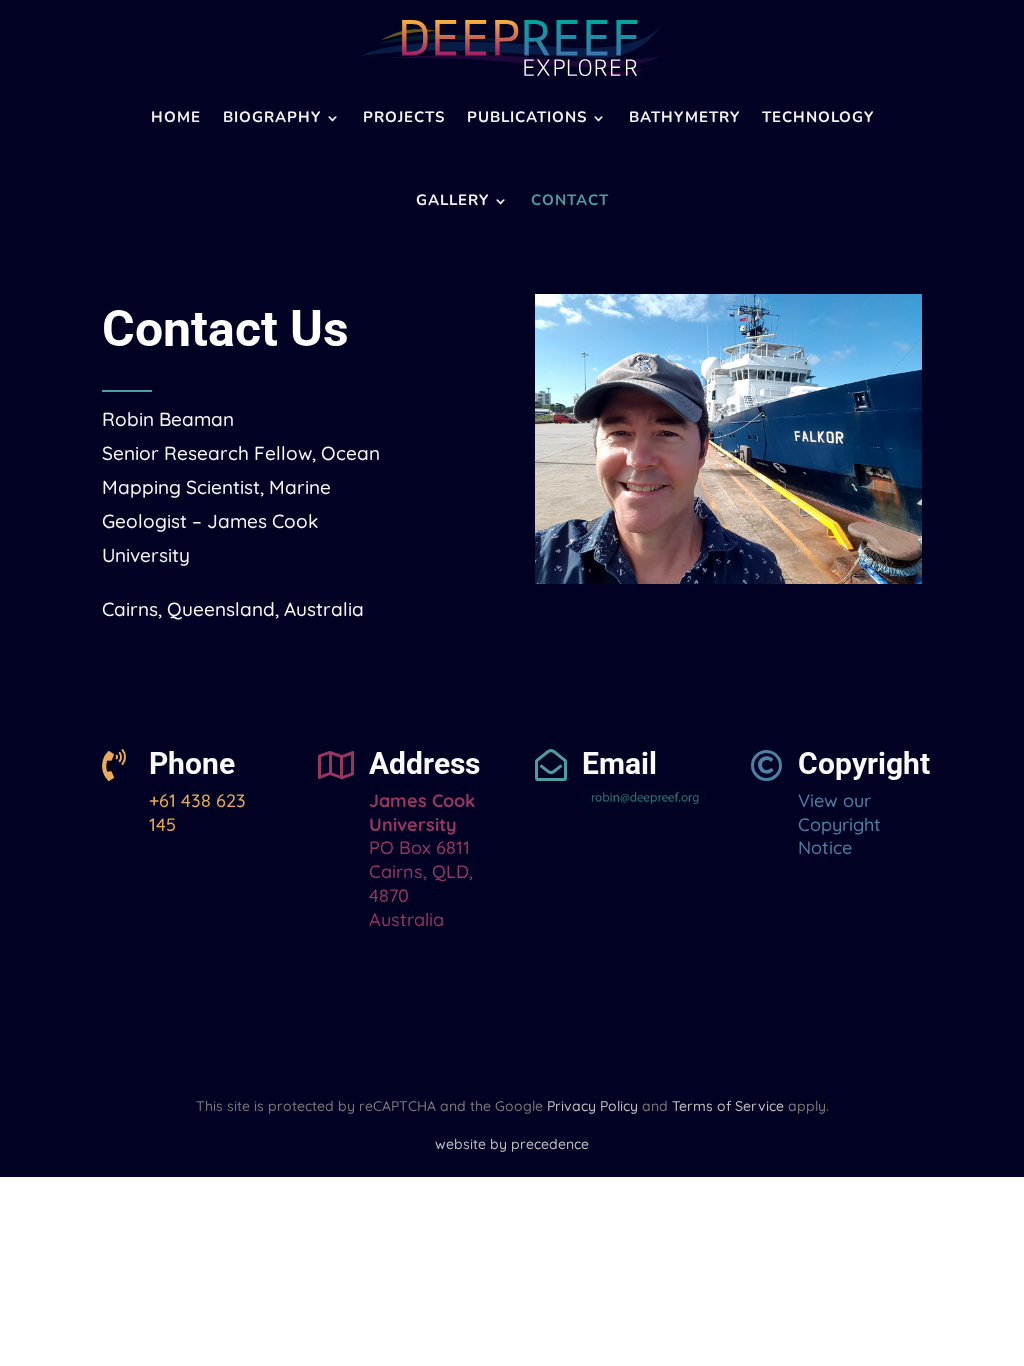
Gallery (452, 200)
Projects (404, 117)
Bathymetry (684, 117)
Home (176, 117)
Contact (570, 200)
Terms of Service (728, 1106)
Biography (272, 117)
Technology (818, 117)
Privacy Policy (592, 1106)
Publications (527, 117)
